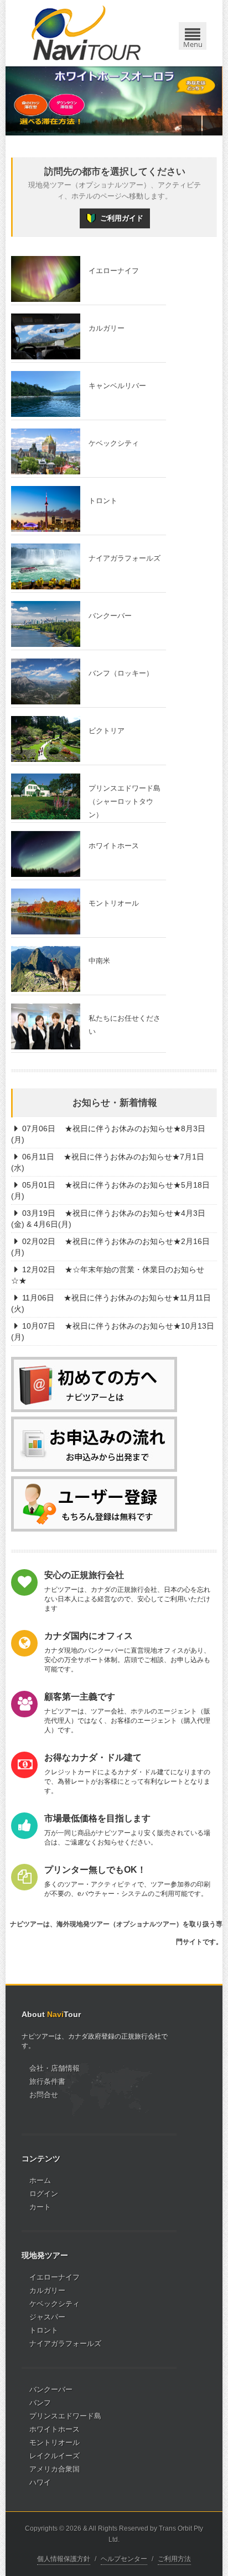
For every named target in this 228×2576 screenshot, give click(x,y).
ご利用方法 (174, 2559)
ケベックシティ (55, 2304)
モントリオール (55, 2442)
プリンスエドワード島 (65, 2416)
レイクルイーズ (55, 2456)
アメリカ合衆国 (55, 2469)
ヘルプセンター (124, 2559)
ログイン (44, 2194)
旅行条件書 (47, 2081)
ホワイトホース (55, 2429)
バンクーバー (51, 2389)
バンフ (40, 2403)
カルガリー (47, 2290)
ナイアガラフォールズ (65, 2344)
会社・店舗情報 (55, 2068)
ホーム (40, 2180)
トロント (44, 2330)
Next (213, 126)
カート (40, 2207)
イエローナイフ (55, 2277)
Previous (191, 126)
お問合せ (44, 2095)
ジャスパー (47, 2317)
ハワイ (40, 2482)
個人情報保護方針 (64, 2559)
